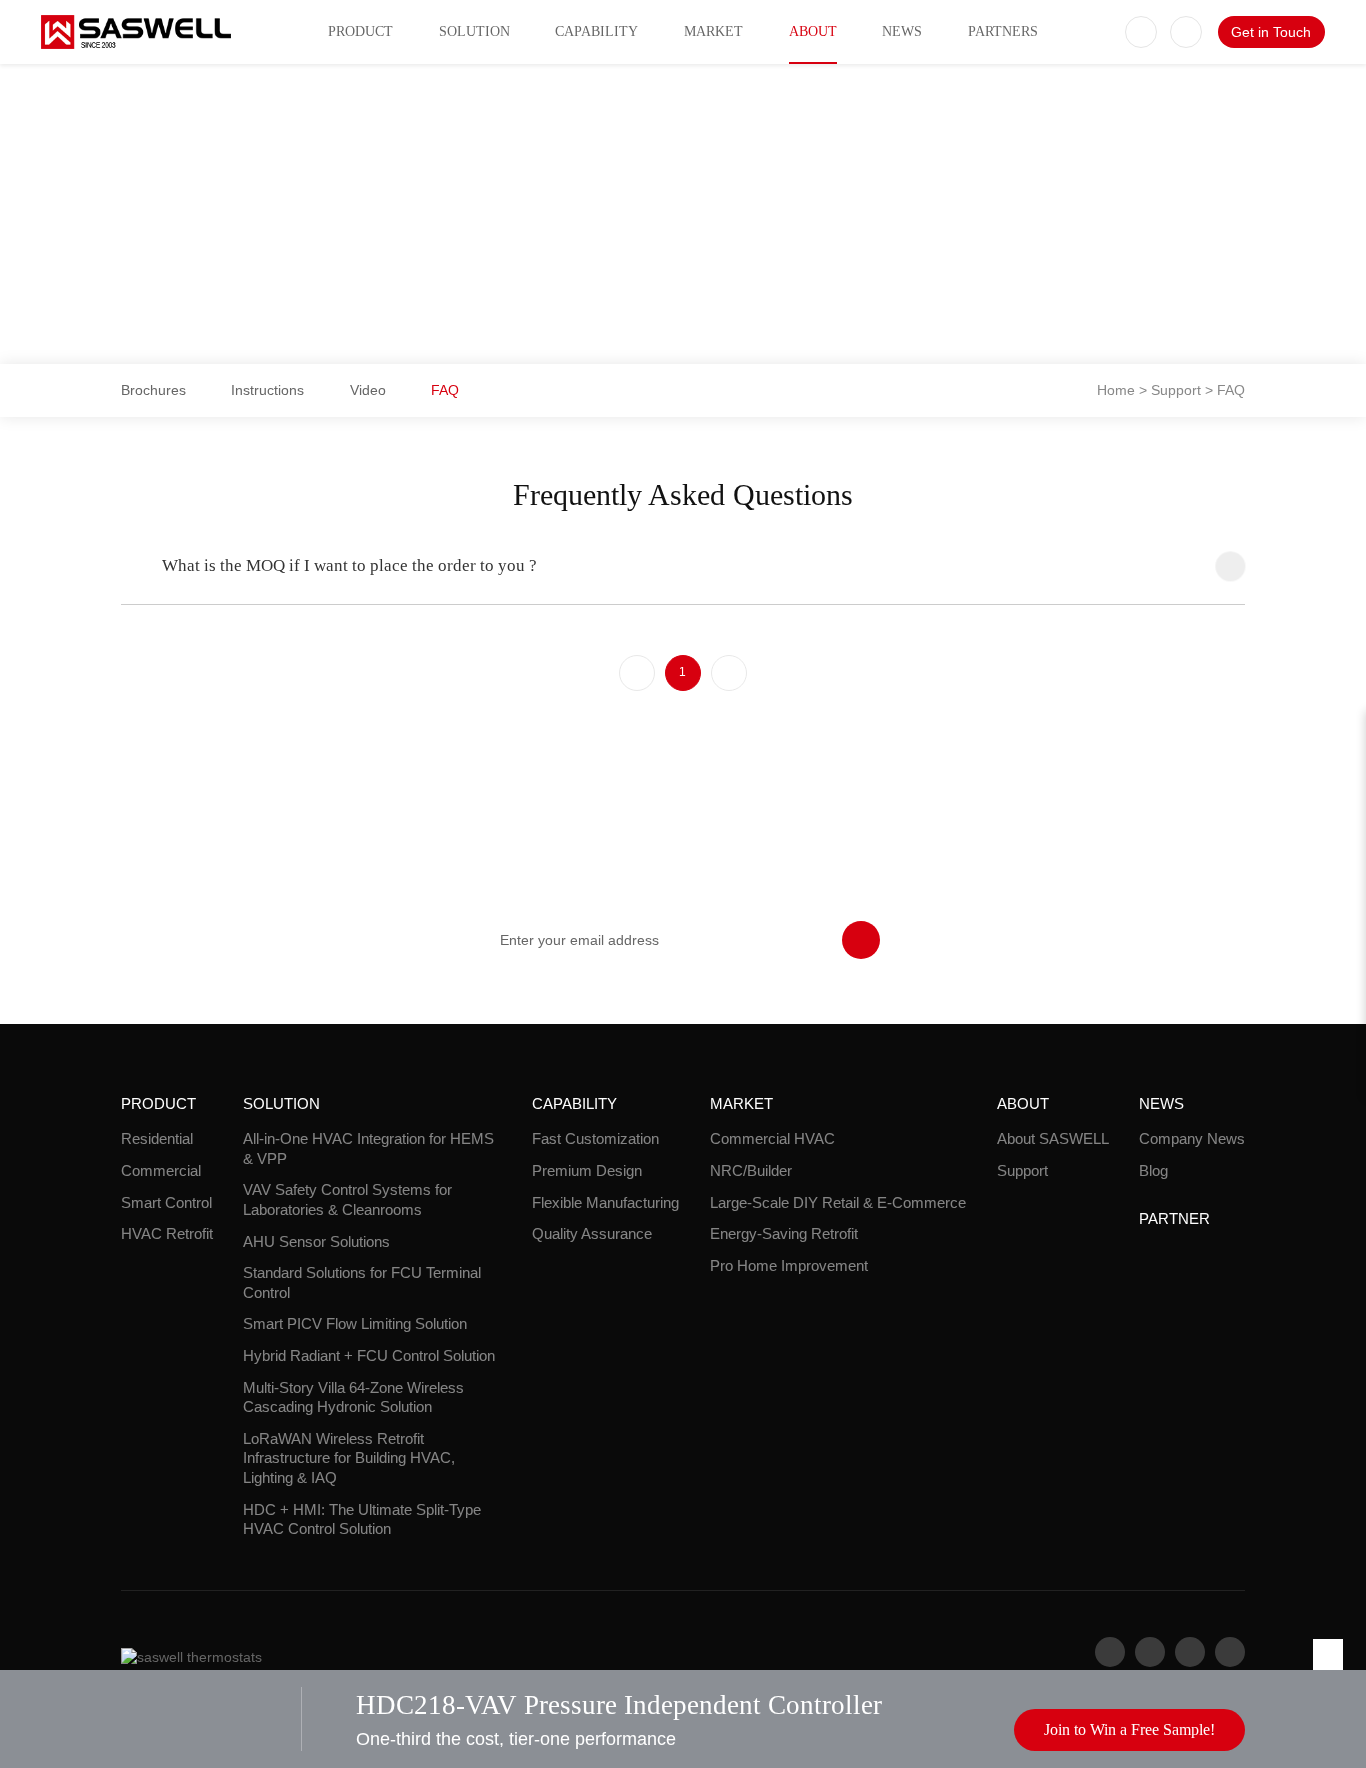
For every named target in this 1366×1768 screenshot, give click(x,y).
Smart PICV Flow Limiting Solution (355, 1323)
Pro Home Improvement (789, 1265)
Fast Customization (595, 1138)
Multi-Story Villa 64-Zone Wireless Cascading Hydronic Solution (353, 1397)
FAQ (445, 390)
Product (360, 31)
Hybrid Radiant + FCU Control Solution (369, 1355)
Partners (1003, 31)
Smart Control (166, 1202)
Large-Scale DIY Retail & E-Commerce (838, 1202)
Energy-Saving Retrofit (784, 1233)
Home (1116, 390)
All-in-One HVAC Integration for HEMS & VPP (368, 1148)
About (813, 31)
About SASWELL (1053, 1138)
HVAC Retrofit (167, 1233)
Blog (1153, 1170)
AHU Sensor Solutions (316, 1241)
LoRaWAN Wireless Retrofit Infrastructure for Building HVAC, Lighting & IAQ (349, 1458)
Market (713, 31)
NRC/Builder (751, 1170)
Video (368, 390)
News (902, 31)
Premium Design (587, 1170)
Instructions (267, 390)
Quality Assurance (592, 1233)
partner (1174, 1218)
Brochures (153, 390)
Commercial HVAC (772, 1138)
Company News (1192, 1138)
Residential (157, 1138)
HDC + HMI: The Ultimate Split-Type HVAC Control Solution (362, 1519)
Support (1176, 390)
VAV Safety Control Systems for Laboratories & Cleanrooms (347, 1199)
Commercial (161, 1170)
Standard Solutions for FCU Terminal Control (362, 1282)
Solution (474, 31)
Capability (596, 31)
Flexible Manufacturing (605, 1202)
